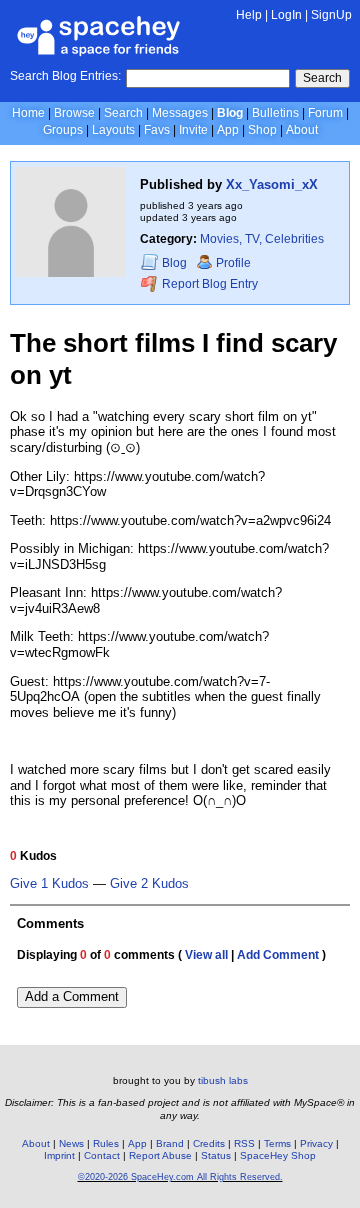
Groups (63, 130)
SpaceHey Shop (278, 1155)
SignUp (331, 15)
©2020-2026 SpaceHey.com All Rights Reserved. (180, 1177)
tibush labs (223, 1080)
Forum (325, 113)
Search (322, 78)
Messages (180, 113)
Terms (277, 1143)
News (71, 1143)
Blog (230, 113)
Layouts (113, 130)
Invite (193, 130)
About (302, 130)
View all (206, 955)
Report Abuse (160, 1155)
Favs (157, 130)
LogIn (286, 15)
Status (216, 1155)
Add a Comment (72, 996)
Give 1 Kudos (49, 884)
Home (28, 113)
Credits (209, 1143)
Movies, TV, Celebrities (262, 239)
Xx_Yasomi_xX (272, 184)
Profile (233, 263)
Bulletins (275, 113)
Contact (102, 1155)
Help (249, 15)
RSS (244, 1143)
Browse (74, 113)
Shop (262, 130)
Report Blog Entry (208, 285)
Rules (106, 1143)
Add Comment (278, 955)
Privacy (316, 1143)
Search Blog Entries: (65, 76)
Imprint (59, 1155)
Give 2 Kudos (149, 884)
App (228, 130)
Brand (170, 1143)
